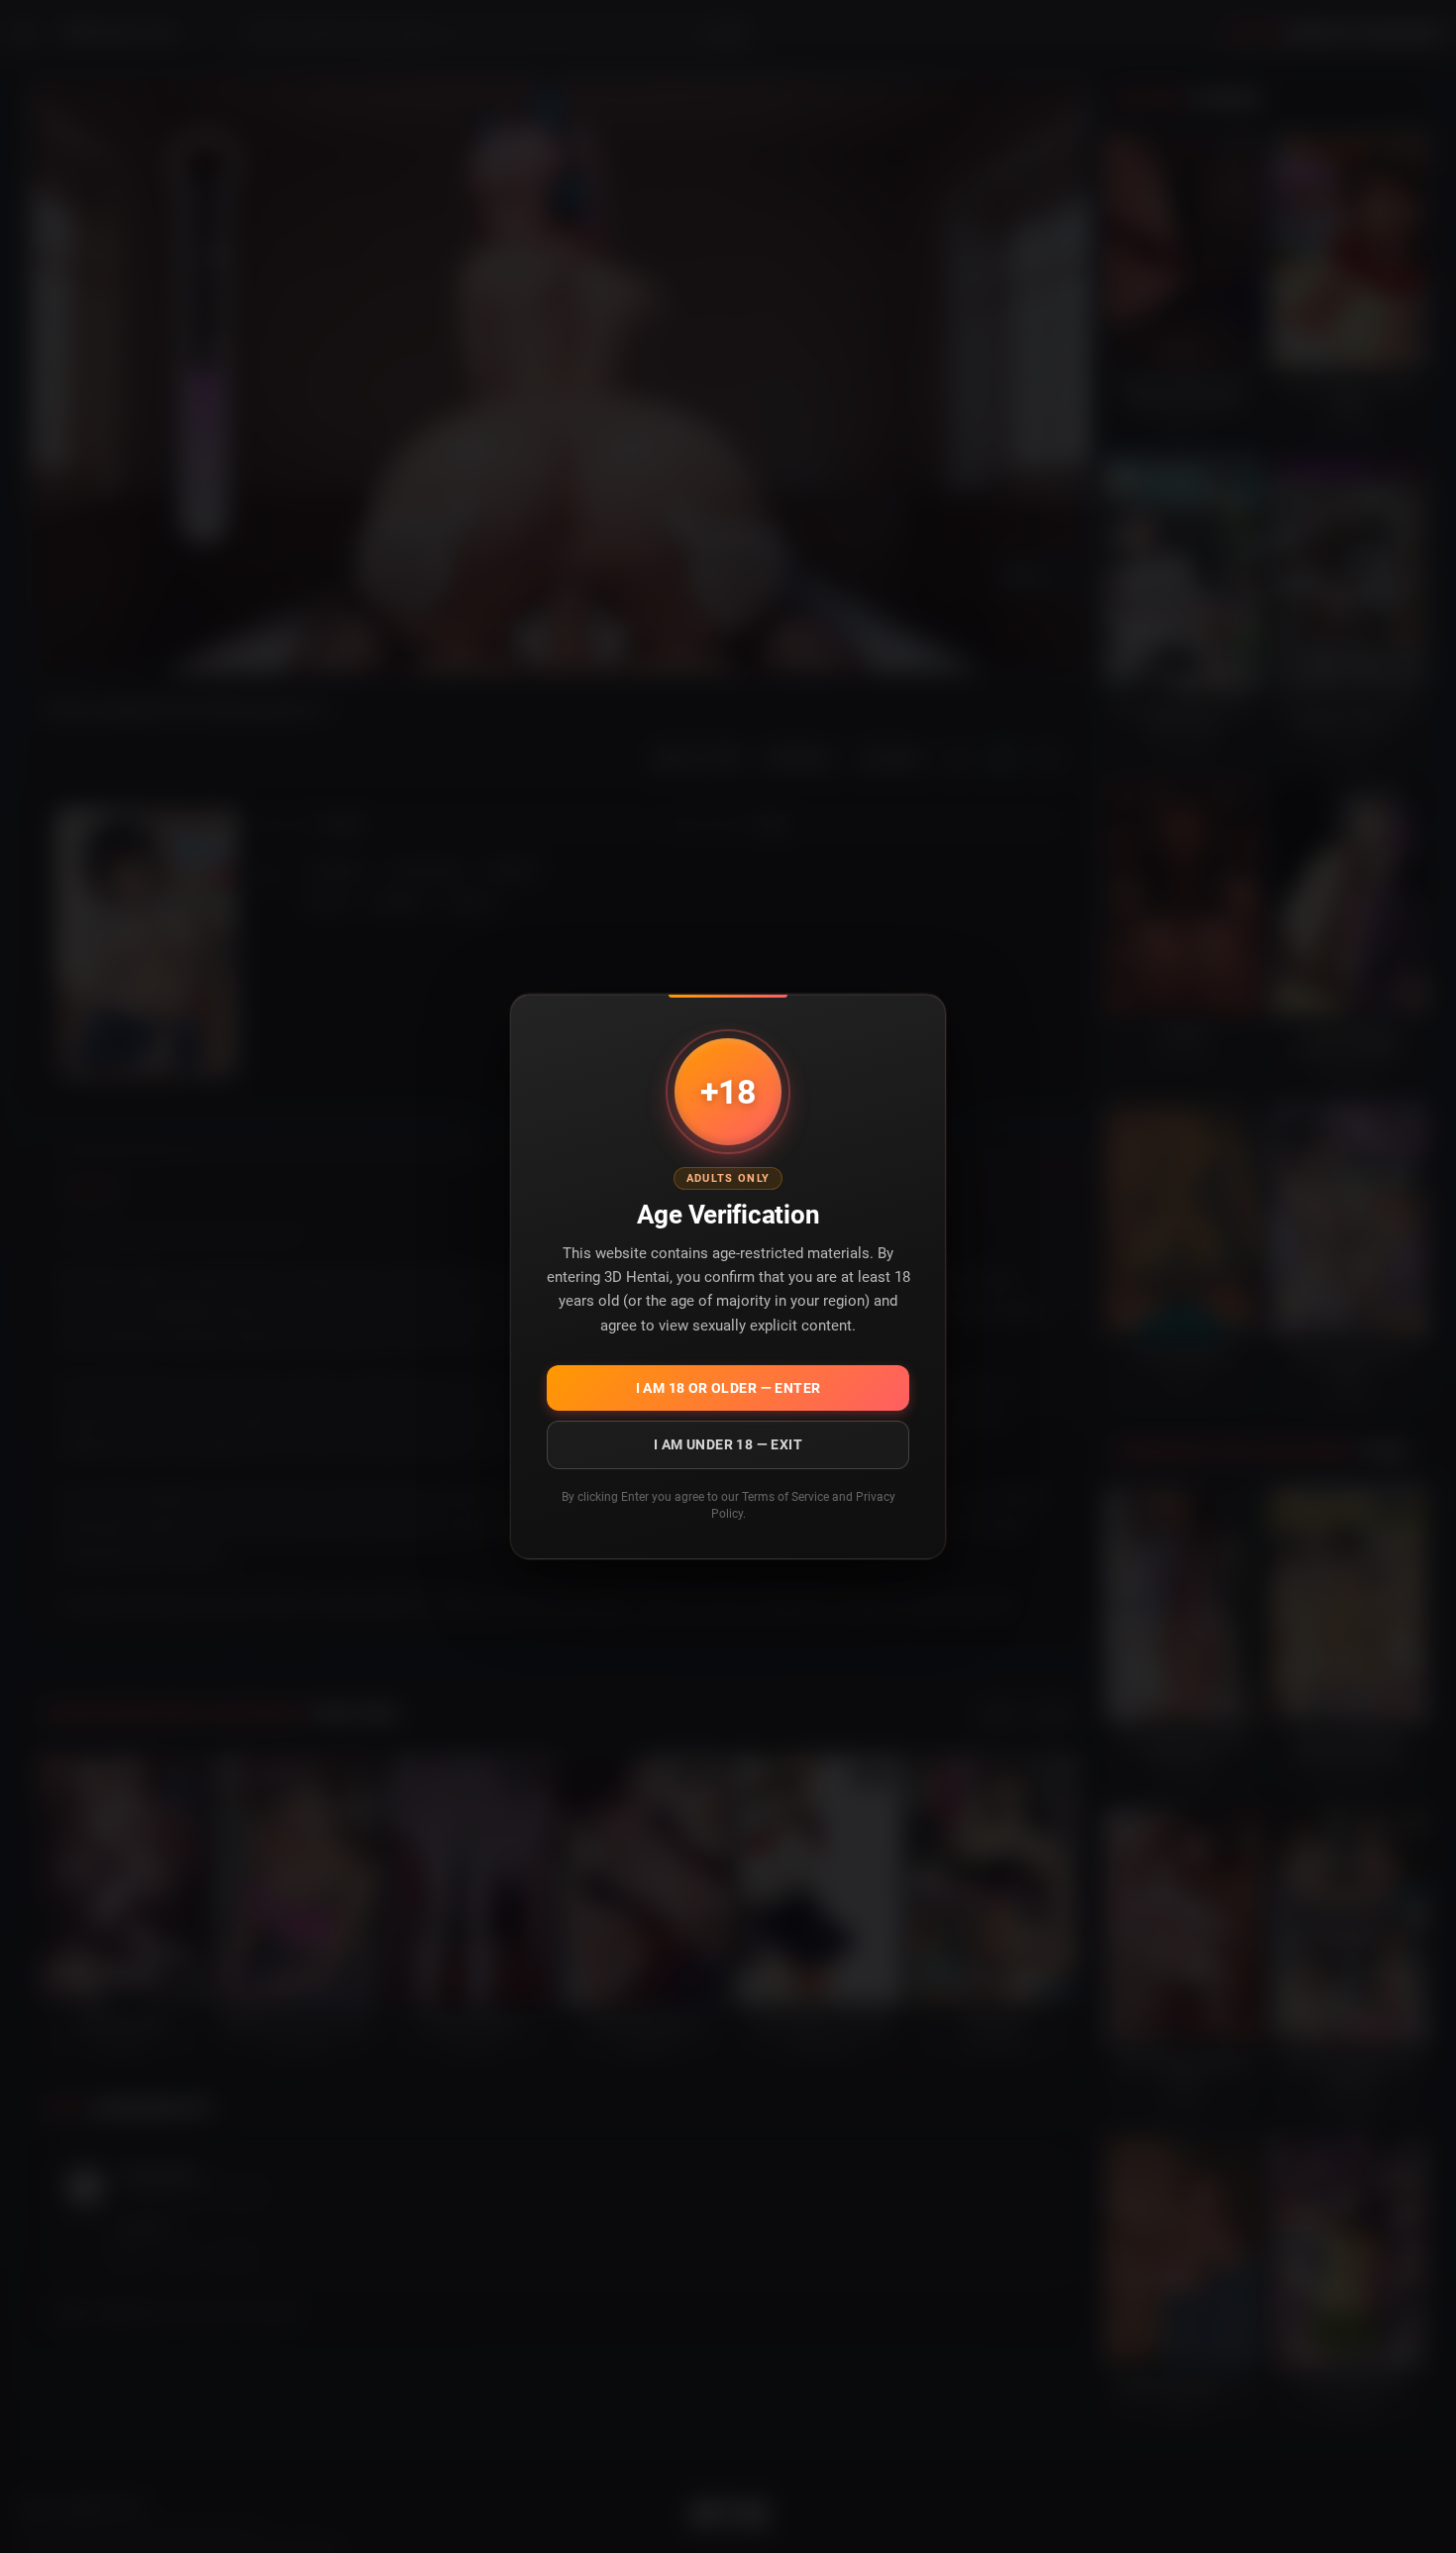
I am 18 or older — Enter (728, 1388)
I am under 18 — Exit (728, 1444)
